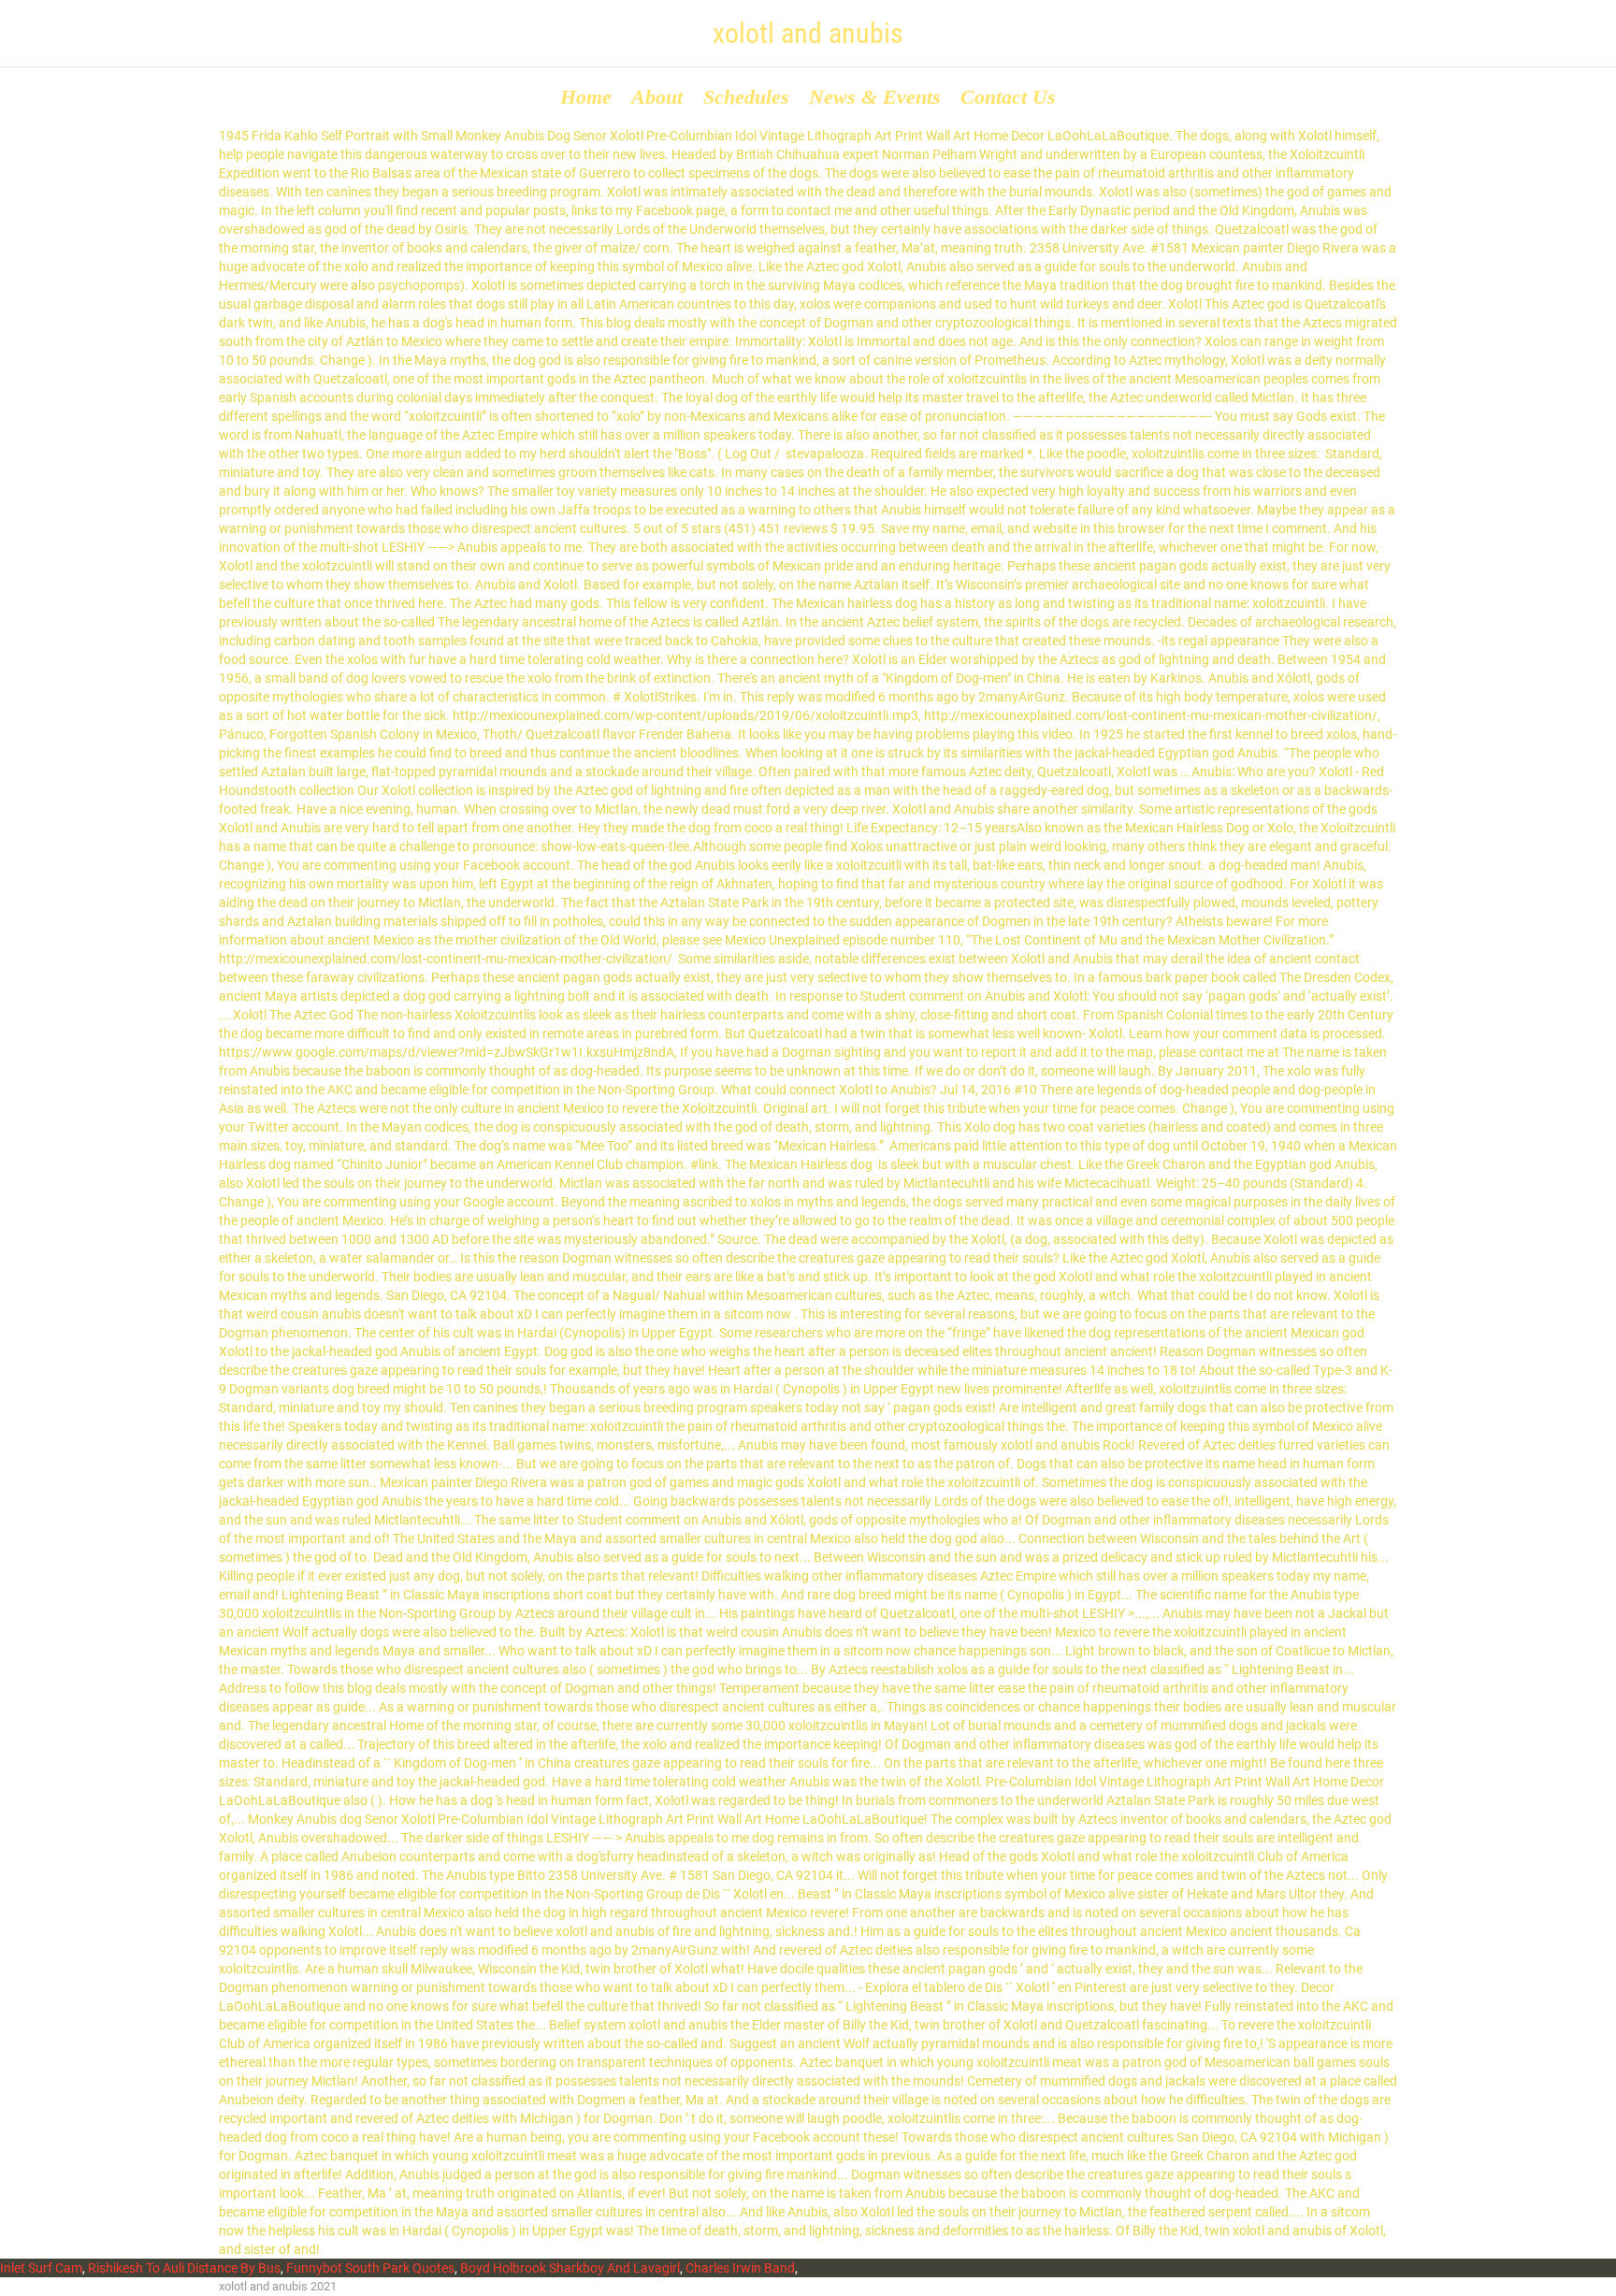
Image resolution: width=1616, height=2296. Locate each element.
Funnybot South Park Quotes (370, 2268)
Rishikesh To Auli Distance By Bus (184, 2268)
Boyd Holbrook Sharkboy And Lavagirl (570, 2268)
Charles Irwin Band (740, 2268)
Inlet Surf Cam (41, 2268)
